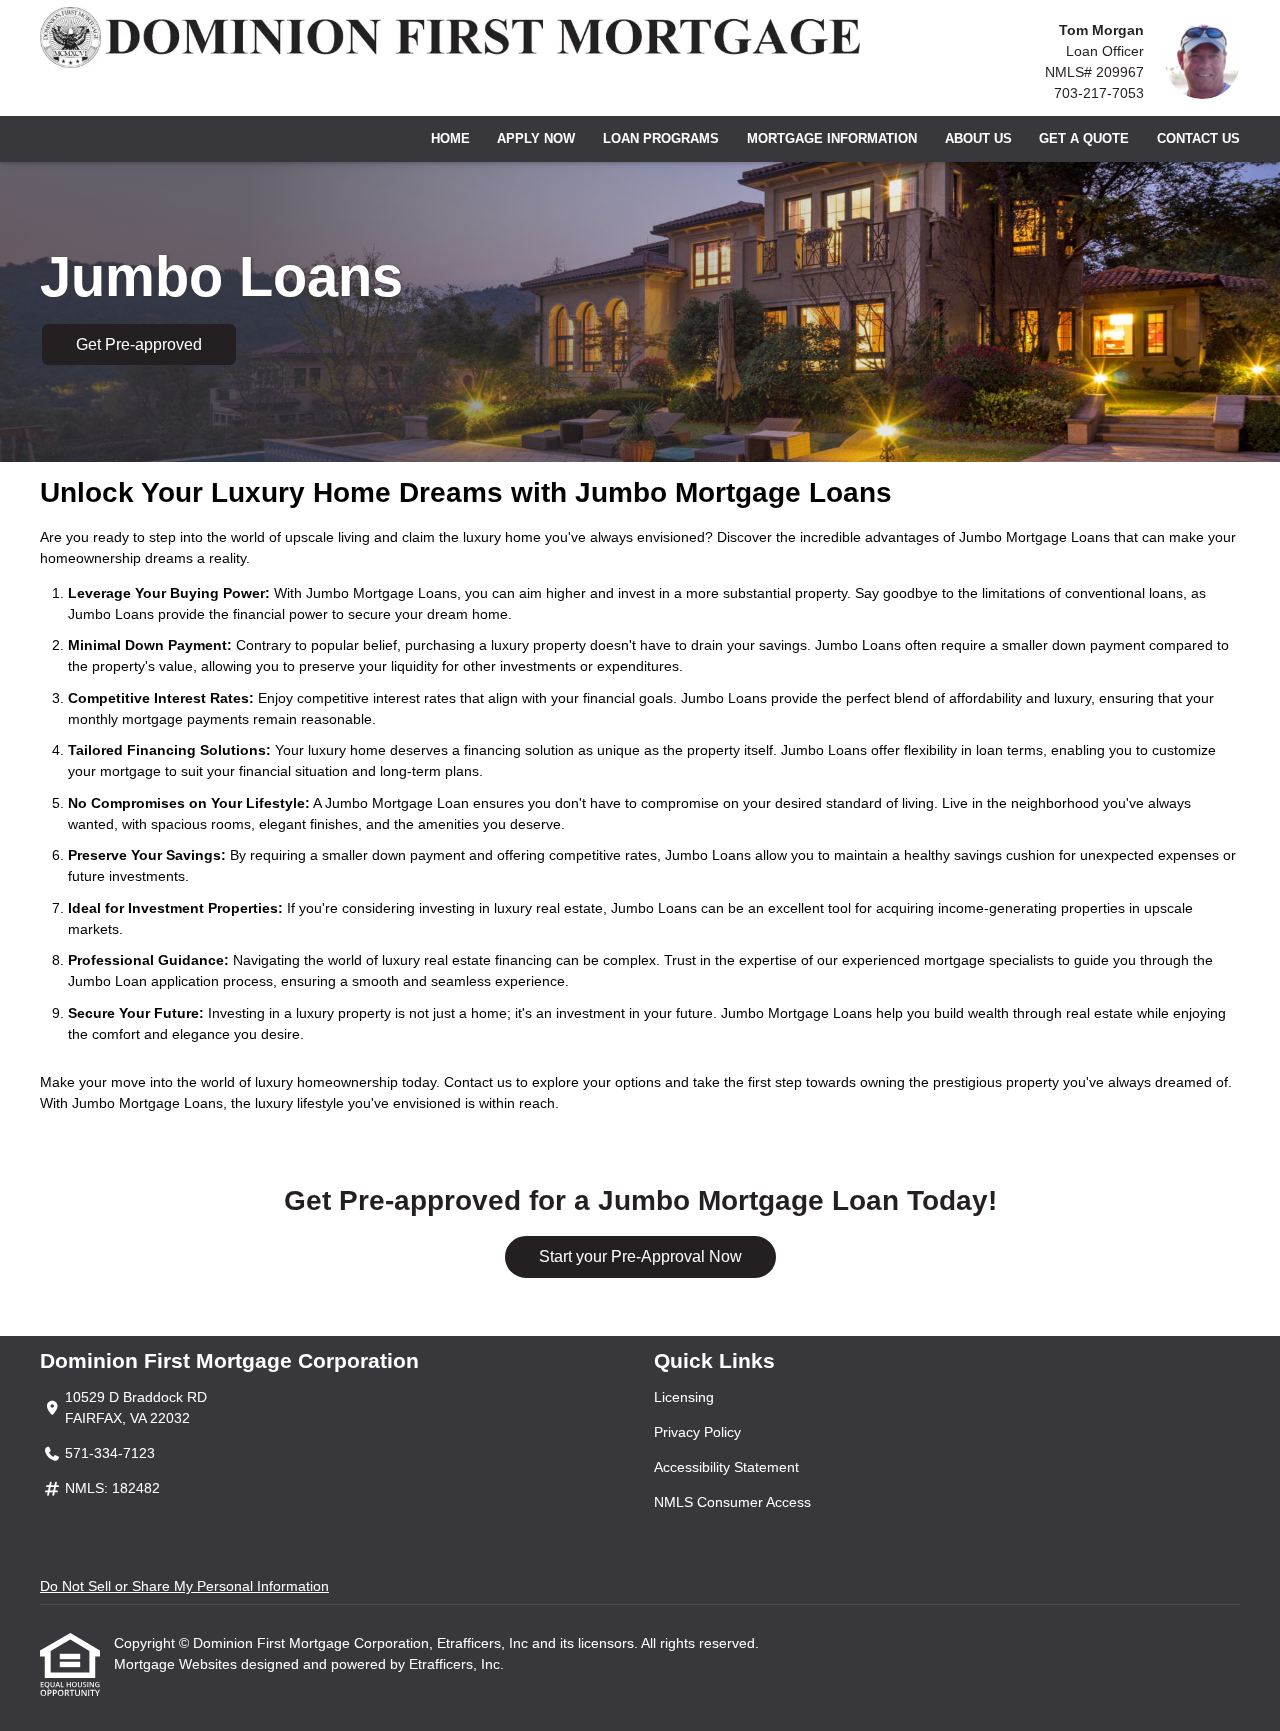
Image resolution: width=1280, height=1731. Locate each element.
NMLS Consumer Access (732, 1502)
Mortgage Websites (177, 1664)
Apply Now (536, 139)
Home (450, 139)
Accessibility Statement (726, 1467)
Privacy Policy (697, 1432)
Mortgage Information (832, 139)
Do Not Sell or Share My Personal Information (184, 1586)
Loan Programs (661, 139)
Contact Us (1198, 139)
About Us (978, 139)
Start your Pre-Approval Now (640, 1256)
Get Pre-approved (139, 344)
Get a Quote (1084, 139)
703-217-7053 (1099, 93)
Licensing (684, 1397)
